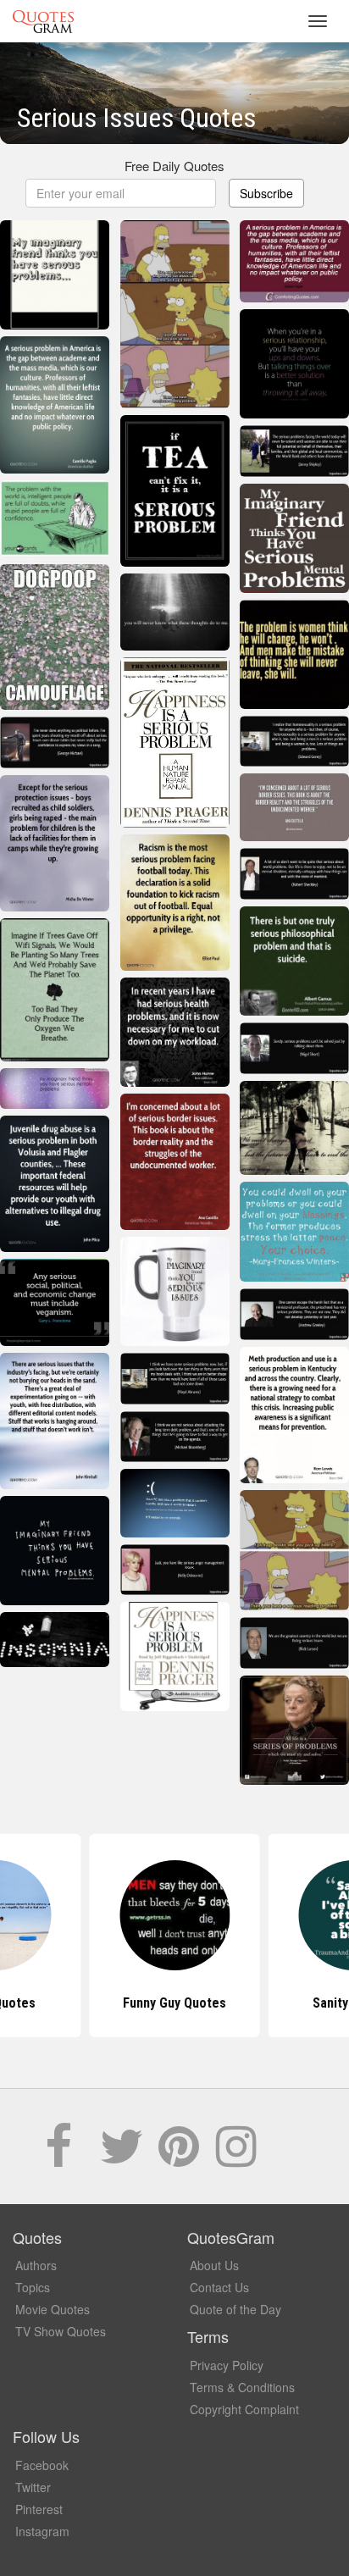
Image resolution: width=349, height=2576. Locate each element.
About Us (214, 2265)
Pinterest (39, 2509)
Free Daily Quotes (174, 166)
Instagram (42, 2531)
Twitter (33, 2487)
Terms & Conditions (242, 2387)
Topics (33, 2287)
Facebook (42, 2465)
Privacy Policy (227, 2365)
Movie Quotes (53, 2309)
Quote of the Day (235, 2309)
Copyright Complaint (244, 2409)
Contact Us (219, 2287)
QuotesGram (43, 21)
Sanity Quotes (174, 2003)
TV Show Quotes (61, 2331)
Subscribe (266, 193)
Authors (36, 2265)
